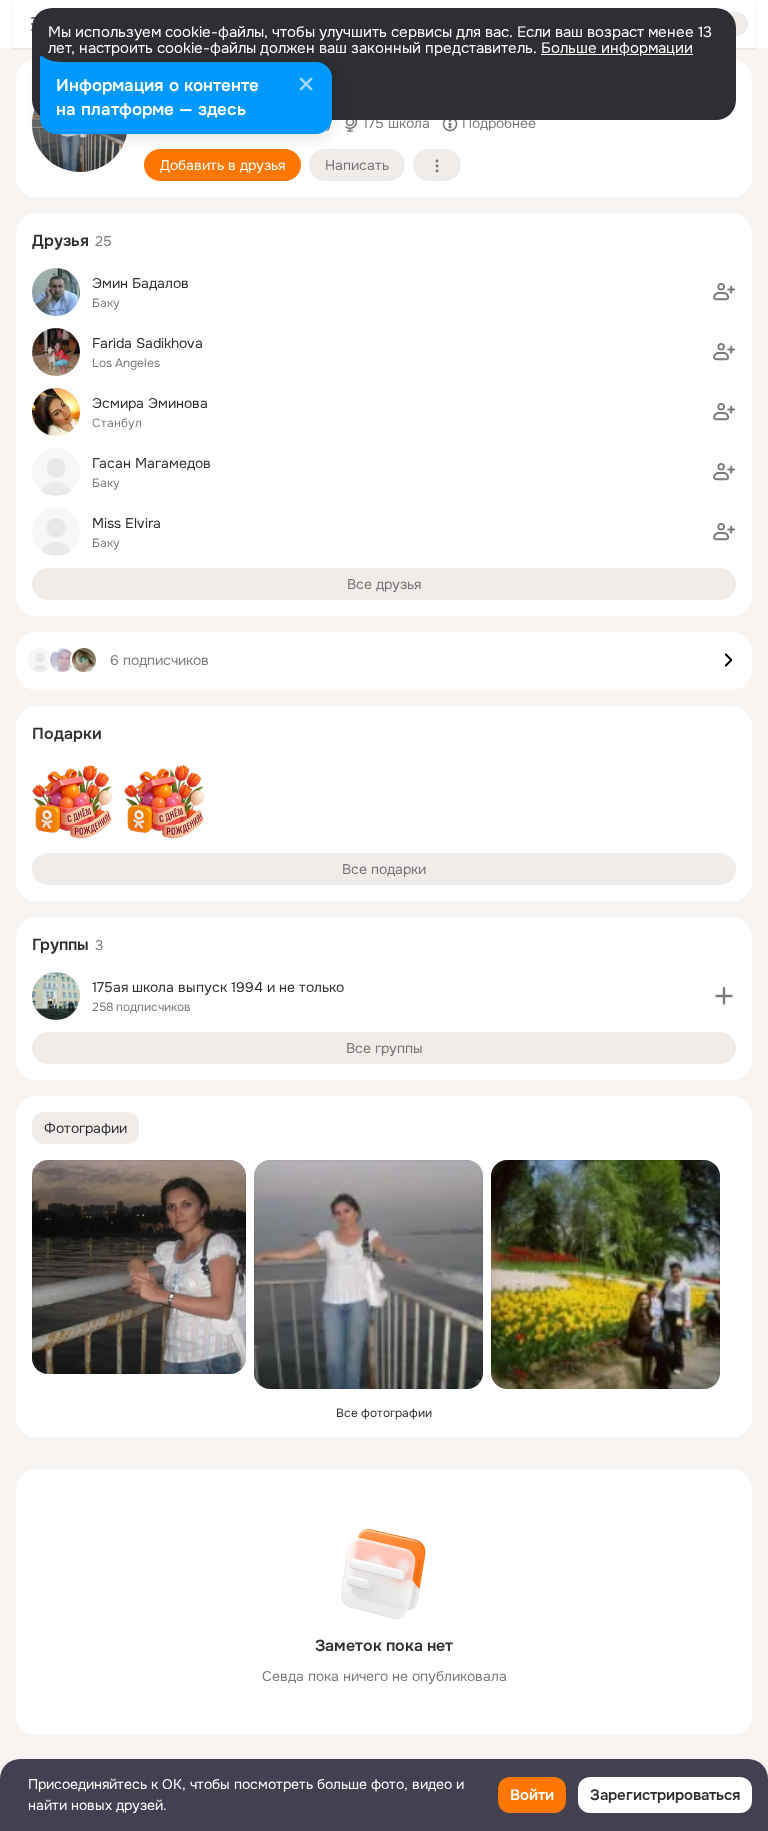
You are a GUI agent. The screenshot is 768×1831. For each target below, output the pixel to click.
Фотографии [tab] (85, 1128)
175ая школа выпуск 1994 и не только (218, 987)
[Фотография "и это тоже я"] (139, 1267)
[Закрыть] (306, 86)
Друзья (60, 240)
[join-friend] (724, 292)
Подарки (67, 733)
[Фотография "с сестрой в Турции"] (605, 1274)
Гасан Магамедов (151, 463)
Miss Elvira (126, 523)
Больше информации (617, 48)
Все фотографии (384, 1413)
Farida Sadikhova (147, 343)
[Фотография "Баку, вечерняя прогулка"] (368, 1274)
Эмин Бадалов (140, 283)
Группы (60, 944)
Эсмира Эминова (150, 403)
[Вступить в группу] (724, 996)
